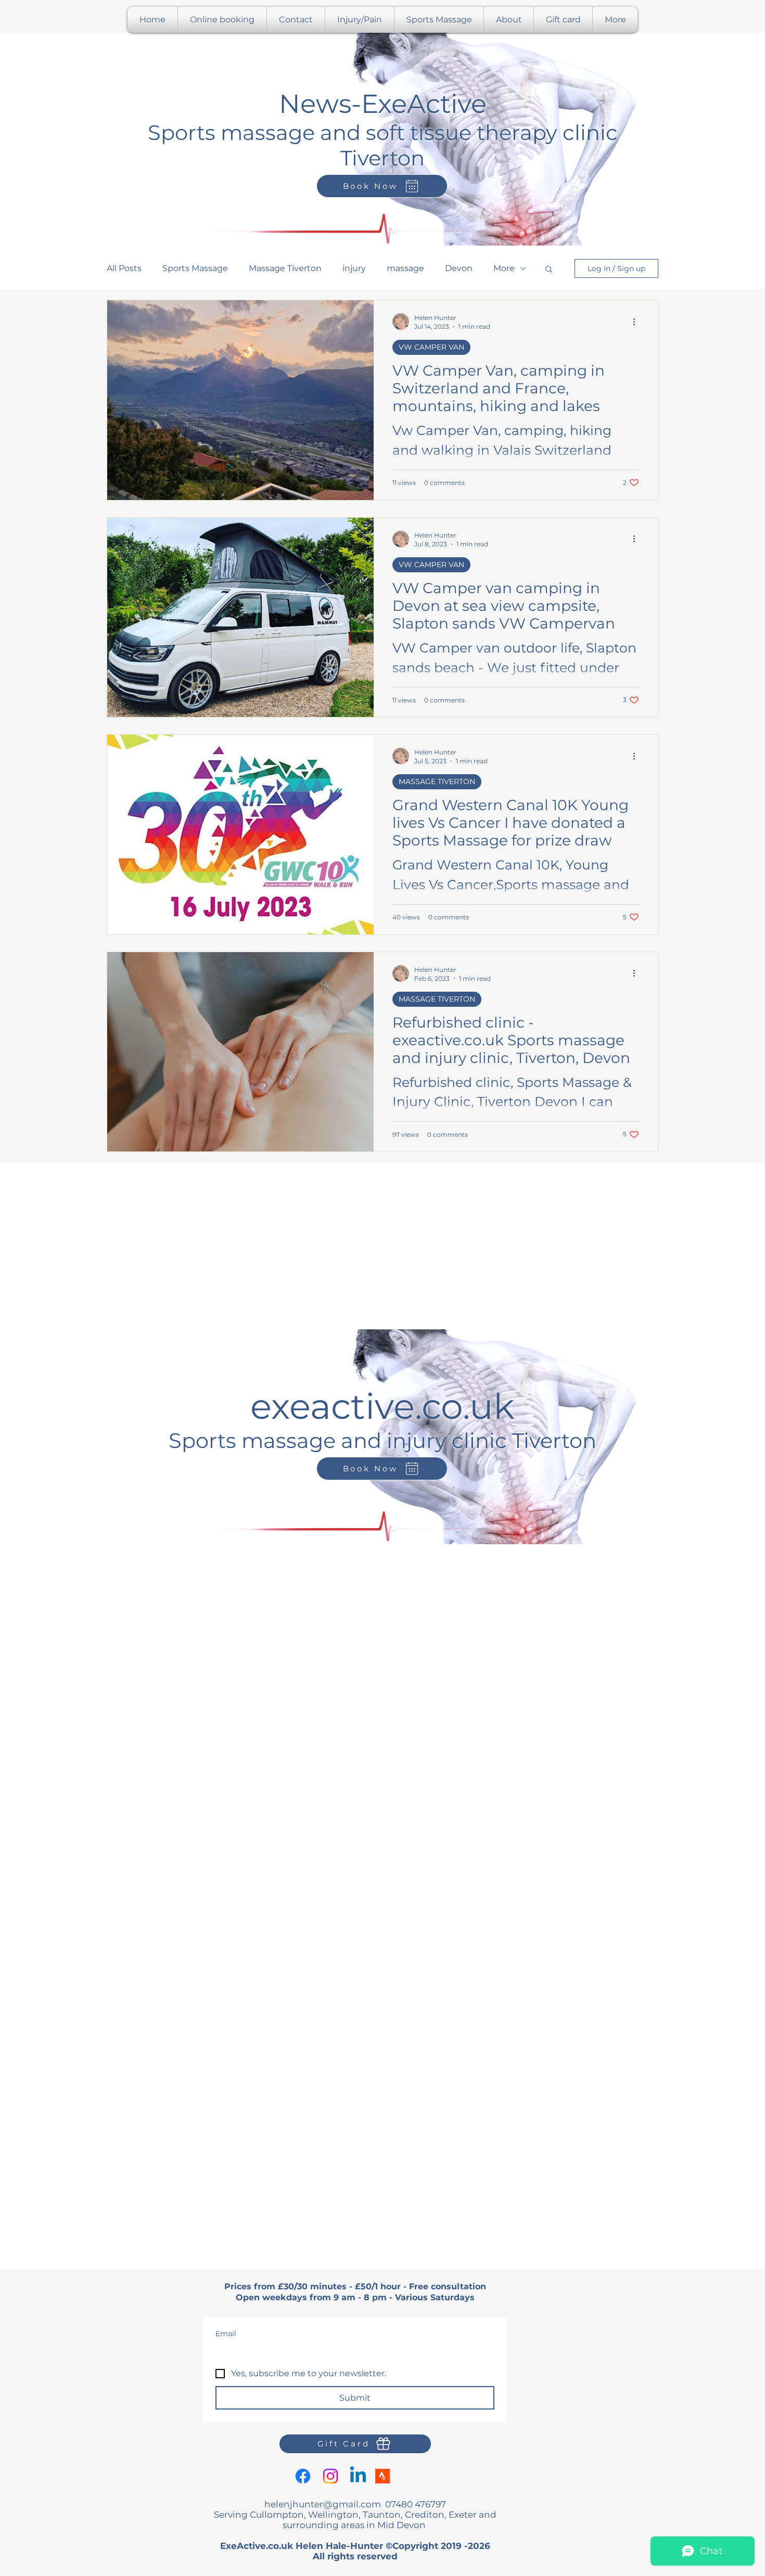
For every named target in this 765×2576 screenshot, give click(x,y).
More (504, 268)
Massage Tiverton (285, 268)
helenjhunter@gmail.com (323, 2504)
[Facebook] (303, 2476)
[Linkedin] (358, 2476)
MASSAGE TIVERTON (437, 781)
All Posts (124, 268)
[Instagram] (330, 2476)
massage (405, 268)
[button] (549, 270)
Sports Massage (195, 268)
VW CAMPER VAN (431, 347)
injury (354, 268)
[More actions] (637, 322)
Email (226, 2334)
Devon (459, 268)
